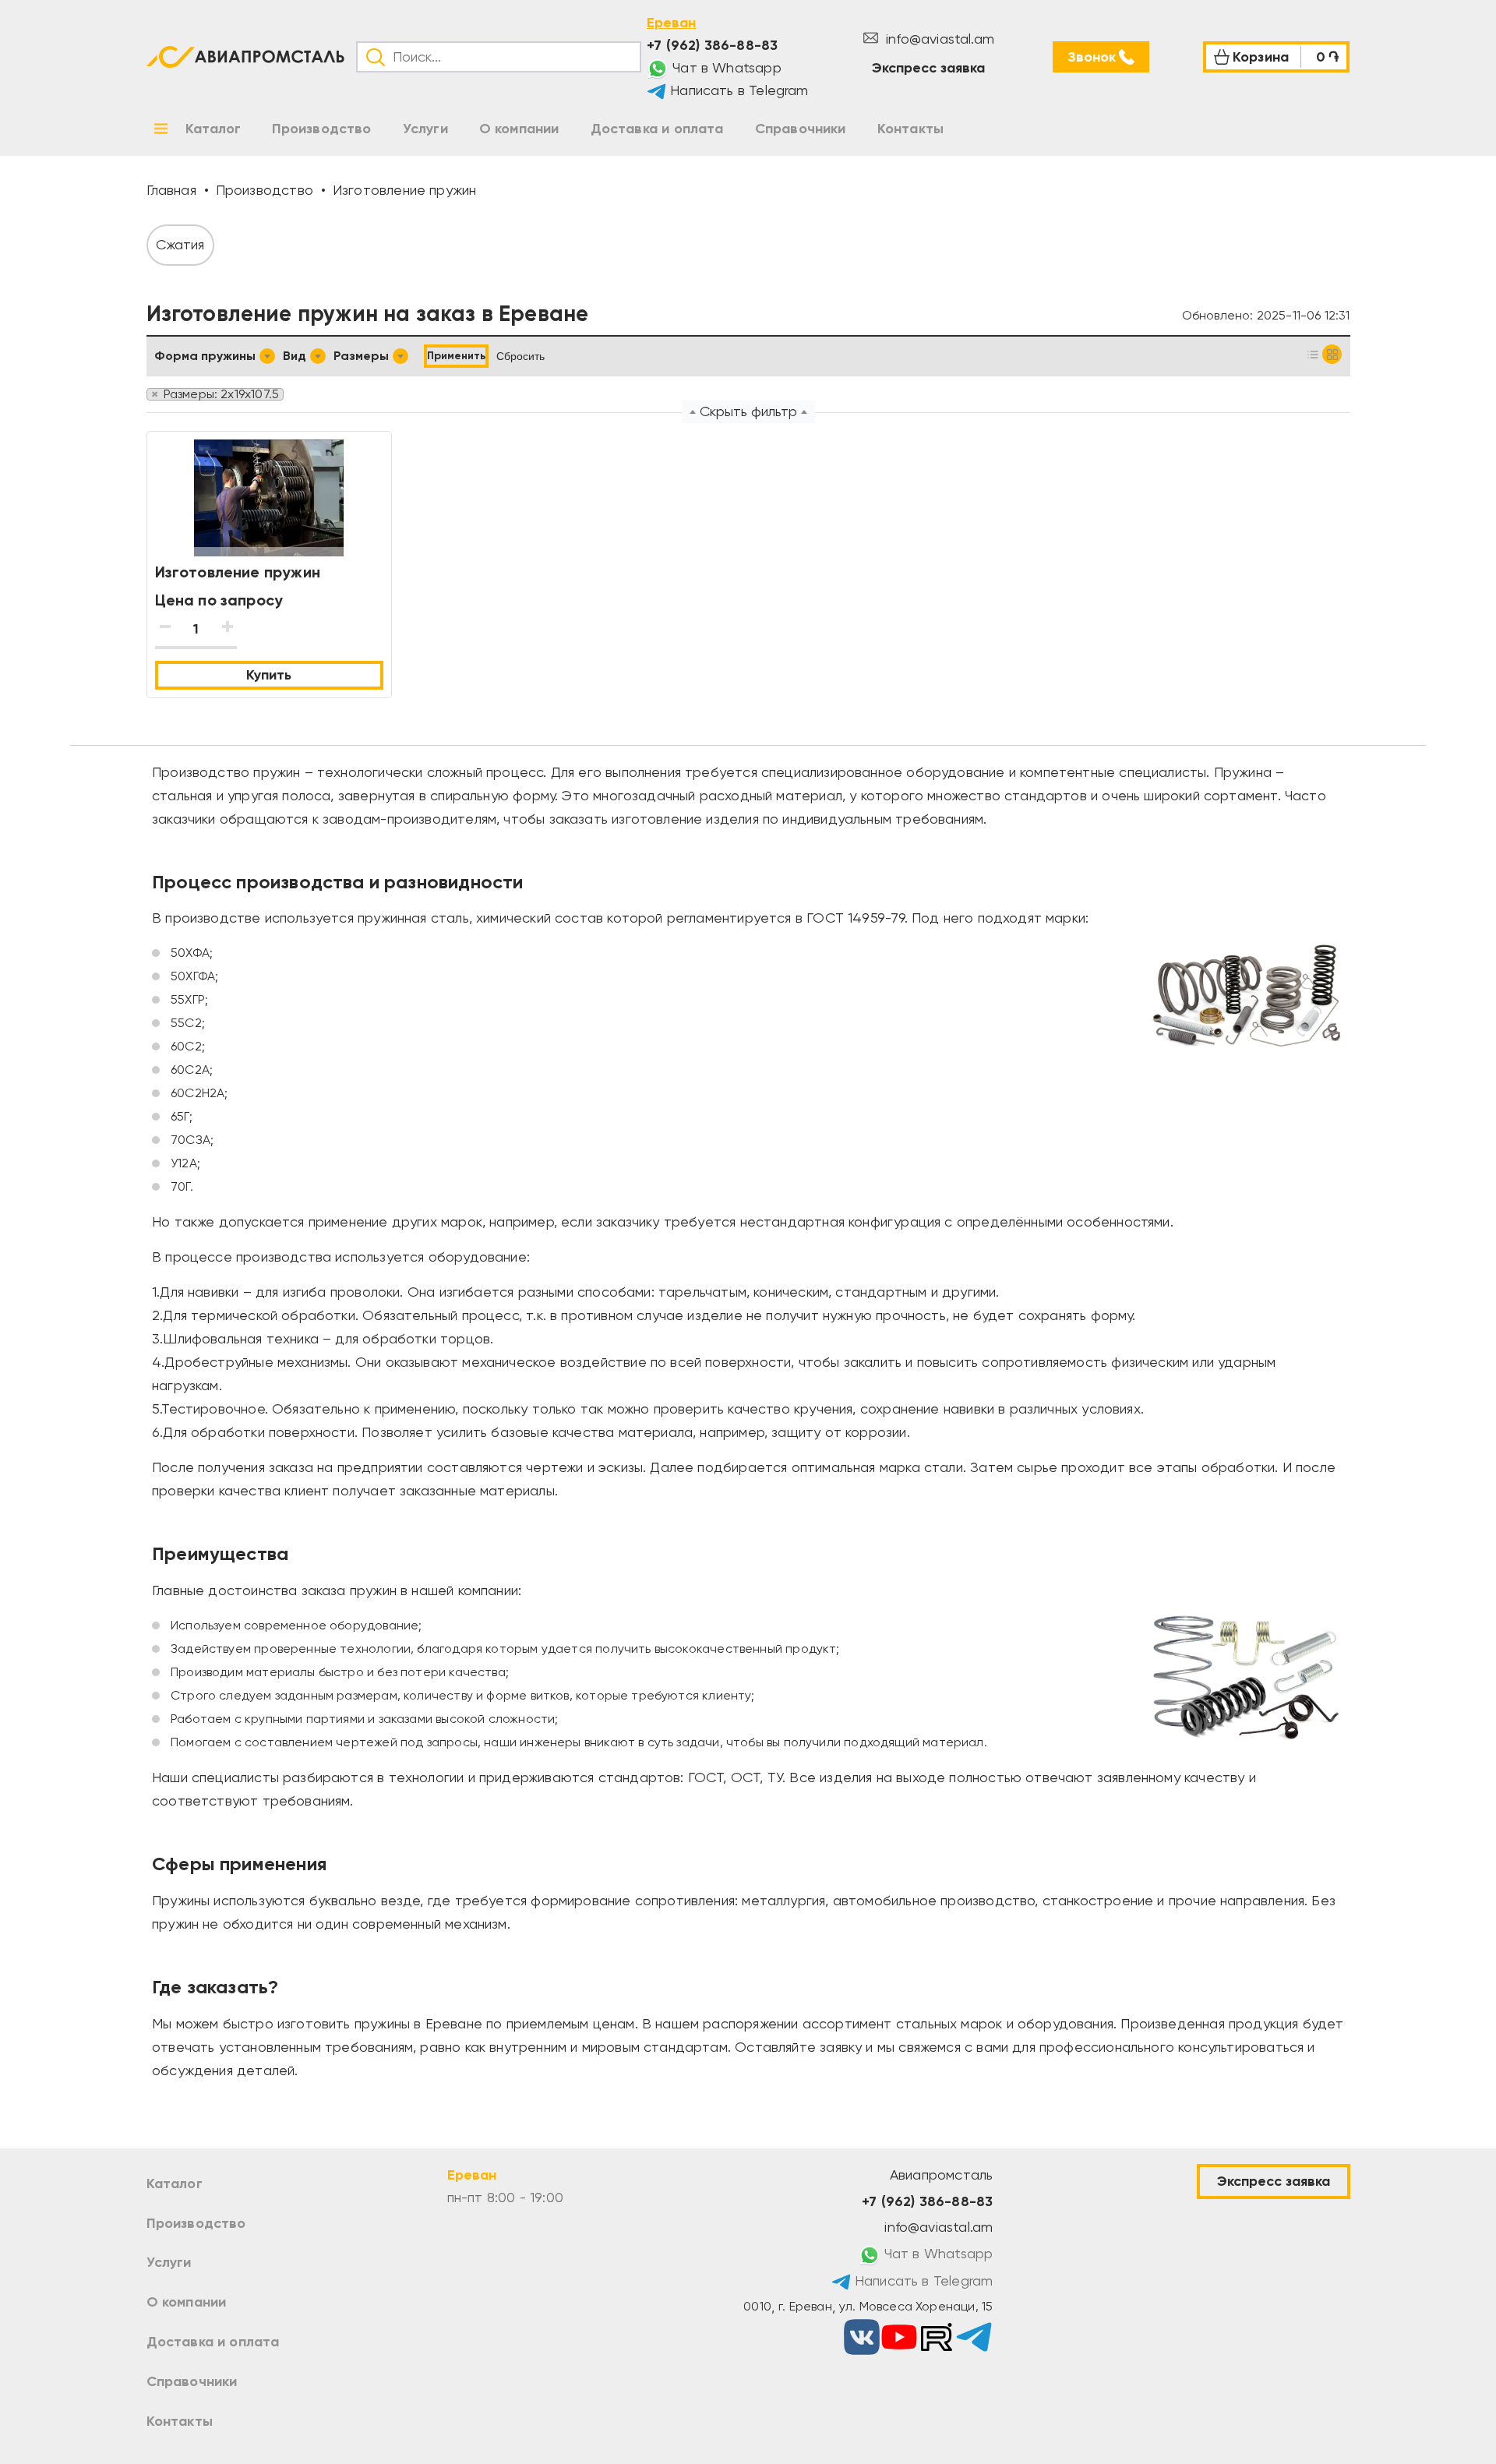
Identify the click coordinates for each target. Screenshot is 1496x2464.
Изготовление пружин (238, 572)
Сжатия (180, 244)
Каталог (175, 2183)
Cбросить (520, 356)
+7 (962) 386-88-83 (712, 45)
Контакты (180, 2421)
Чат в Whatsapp (725, 67)
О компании (187, 2302)
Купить (269, 675)
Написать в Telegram (737, 90)
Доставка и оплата (213, 2342)
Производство (196, 2223)
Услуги (169, 2262)
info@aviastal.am (938, 39)
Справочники (192, 2381)
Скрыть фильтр (748, 411)
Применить (456, 356)
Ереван (671, 23)
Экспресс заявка (928, 68)
